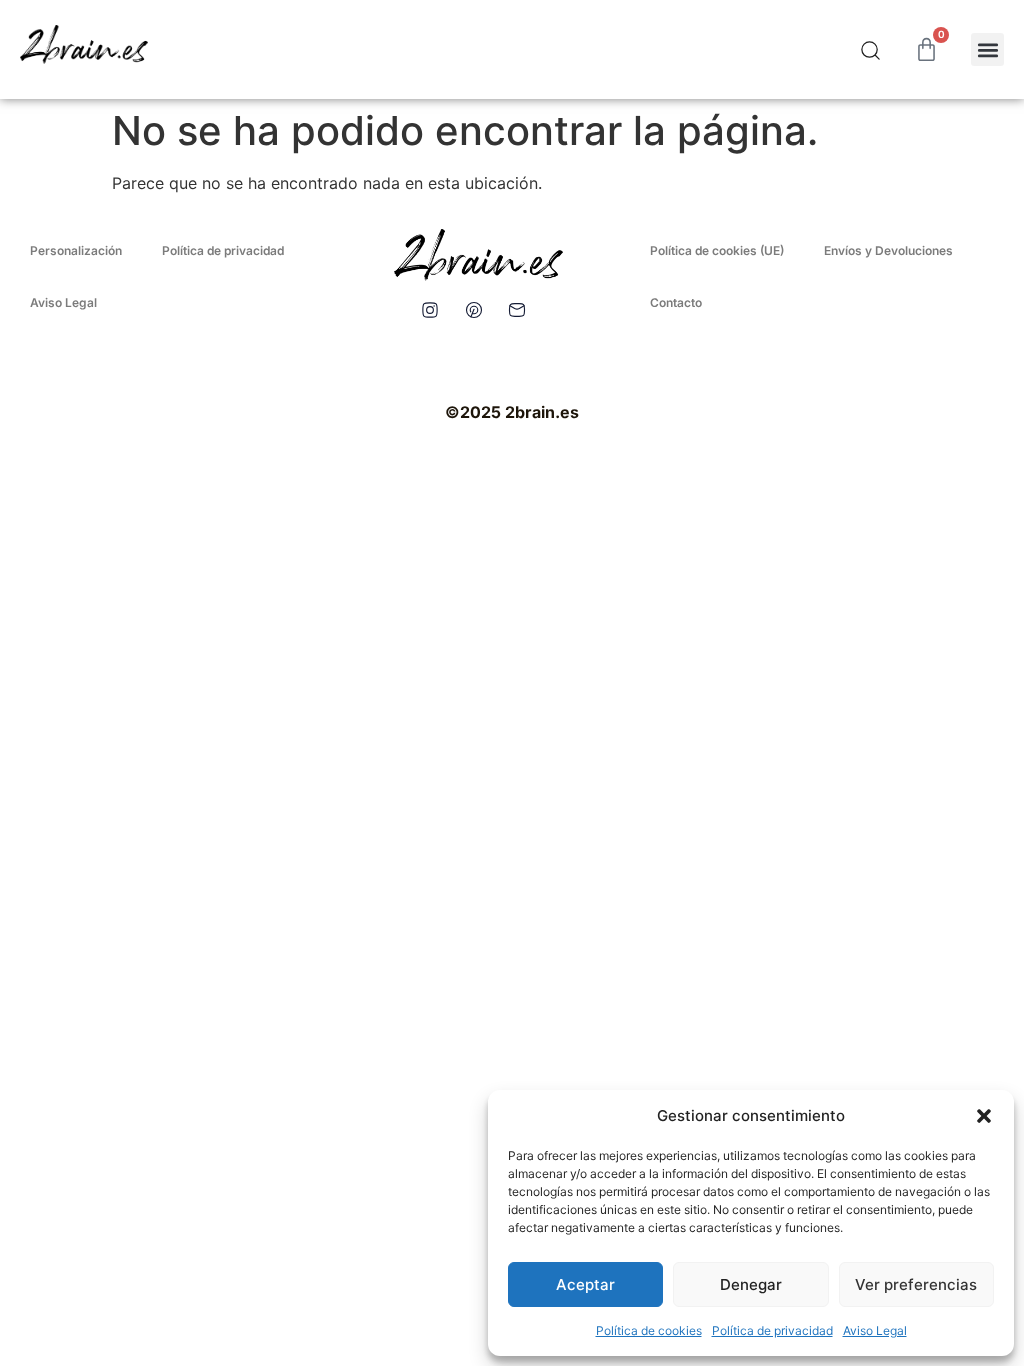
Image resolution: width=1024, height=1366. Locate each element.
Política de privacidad (772, 1330)
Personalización (76, 250)
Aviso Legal (875, 1330)
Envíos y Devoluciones (888, 250)
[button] (984, 1116)
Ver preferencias (916, 1284)
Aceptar (585, 1284)
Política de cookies (649, 1330)
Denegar (751, 1284)
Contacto (676, 302)
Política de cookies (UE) (717, 250)
